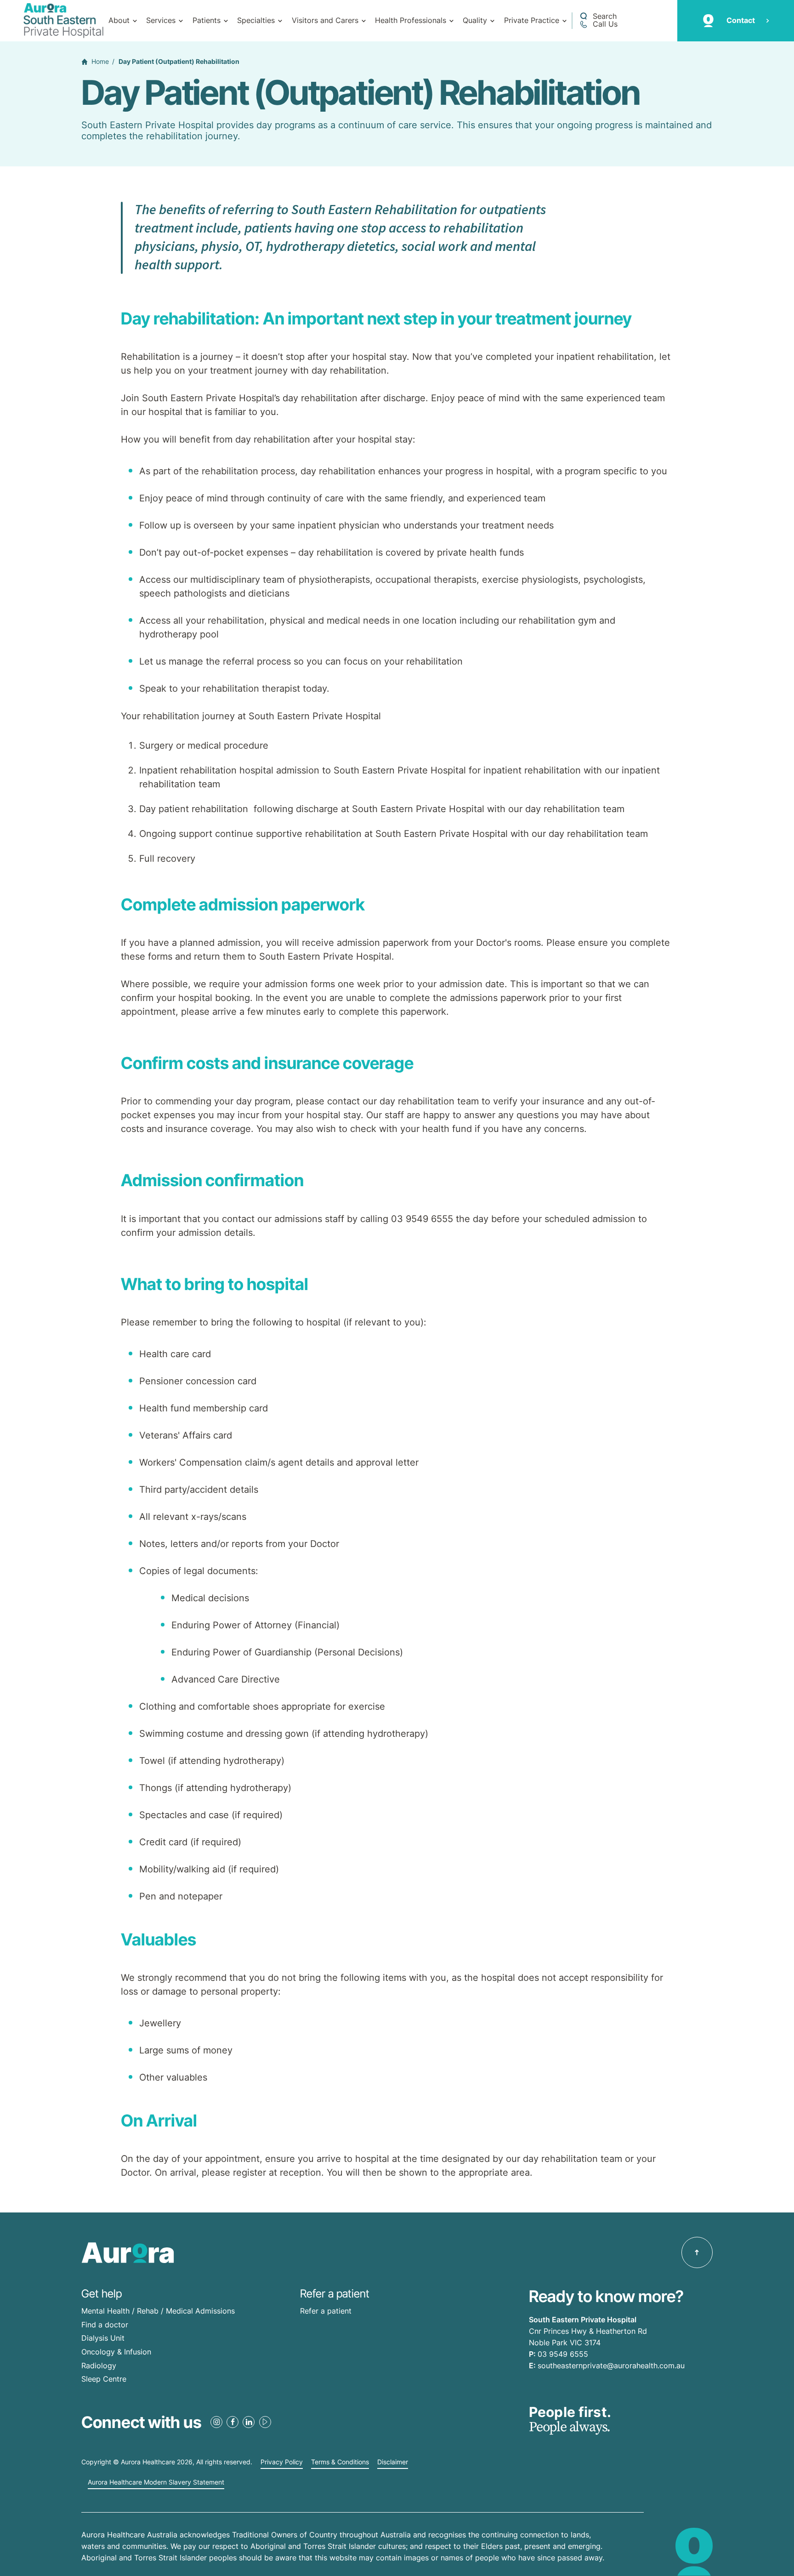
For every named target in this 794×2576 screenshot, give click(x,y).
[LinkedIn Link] (249, 2422)
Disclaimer (393, 2462)
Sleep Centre (104, 2379)
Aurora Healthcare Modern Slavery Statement (156, 2482)
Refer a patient (326, 2311)
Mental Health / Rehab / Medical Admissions (158, 2311)
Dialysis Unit (103, 2338)
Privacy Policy (282, 2462)
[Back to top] (697, 2252)
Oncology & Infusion (116, 2352)
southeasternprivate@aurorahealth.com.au (611, 2366)
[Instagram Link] (216, 2422)
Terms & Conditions (340, 2462)
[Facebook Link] (233, 2422)
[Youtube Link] (265, 2422)
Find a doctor (105, 2325)
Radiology (99, 2366)
